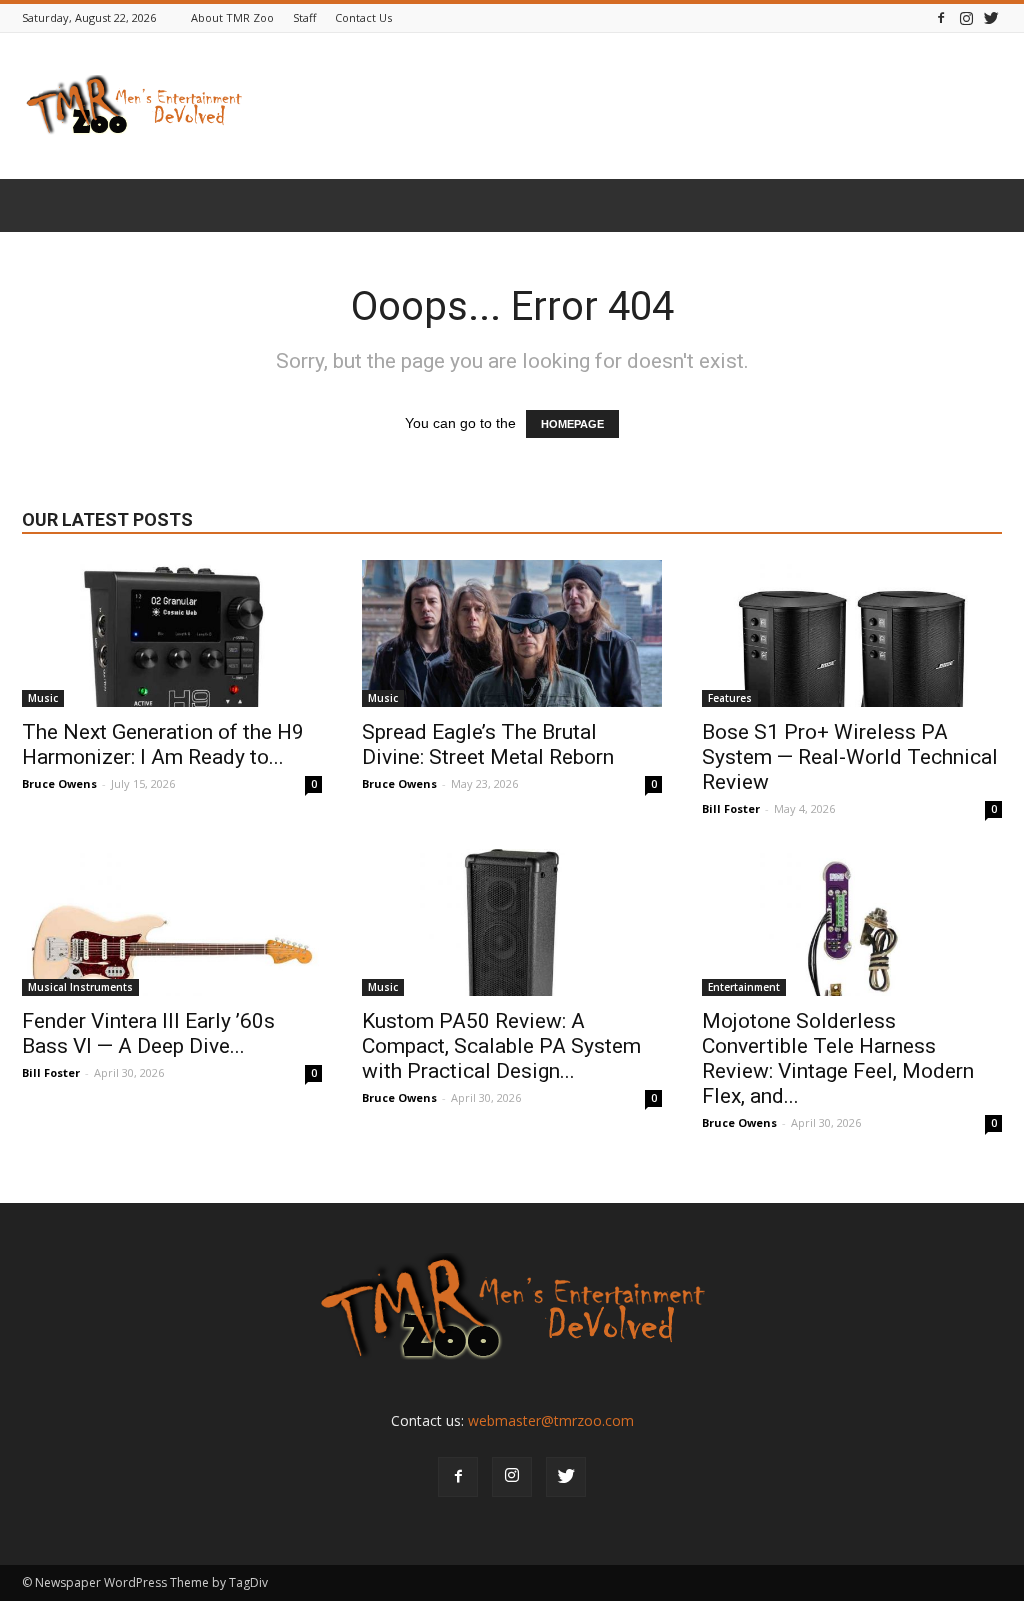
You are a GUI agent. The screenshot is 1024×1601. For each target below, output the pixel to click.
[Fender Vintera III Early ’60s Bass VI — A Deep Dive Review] (172, 922)
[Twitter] (991, 17)
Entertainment (744, 987)
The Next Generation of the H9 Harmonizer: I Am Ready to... (163, 744)
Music (43, 698)
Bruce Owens (59, 783)
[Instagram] (966, 17)
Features (730, 698)
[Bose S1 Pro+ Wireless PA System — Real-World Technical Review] (852, 633)
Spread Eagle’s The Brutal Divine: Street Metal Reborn (488, 744)
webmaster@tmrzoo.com (551, 1420)
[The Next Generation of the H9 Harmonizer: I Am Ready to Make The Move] (172, 633)
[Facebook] (941, 17)
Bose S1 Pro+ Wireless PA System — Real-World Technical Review (850, 757)
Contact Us (363, 17)
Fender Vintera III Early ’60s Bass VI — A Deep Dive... (148, 1033)
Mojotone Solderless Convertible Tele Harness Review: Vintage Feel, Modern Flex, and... (838, 1058)
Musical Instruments (80, 987)
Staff (304, 17)
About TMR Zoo (232, 17)
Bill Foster (731, 808)
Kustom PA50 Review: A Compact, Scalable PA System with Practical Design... (501, 1046)
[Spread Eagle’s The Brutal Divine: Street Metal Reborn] (512, 633)
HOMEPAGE (572, 424)
